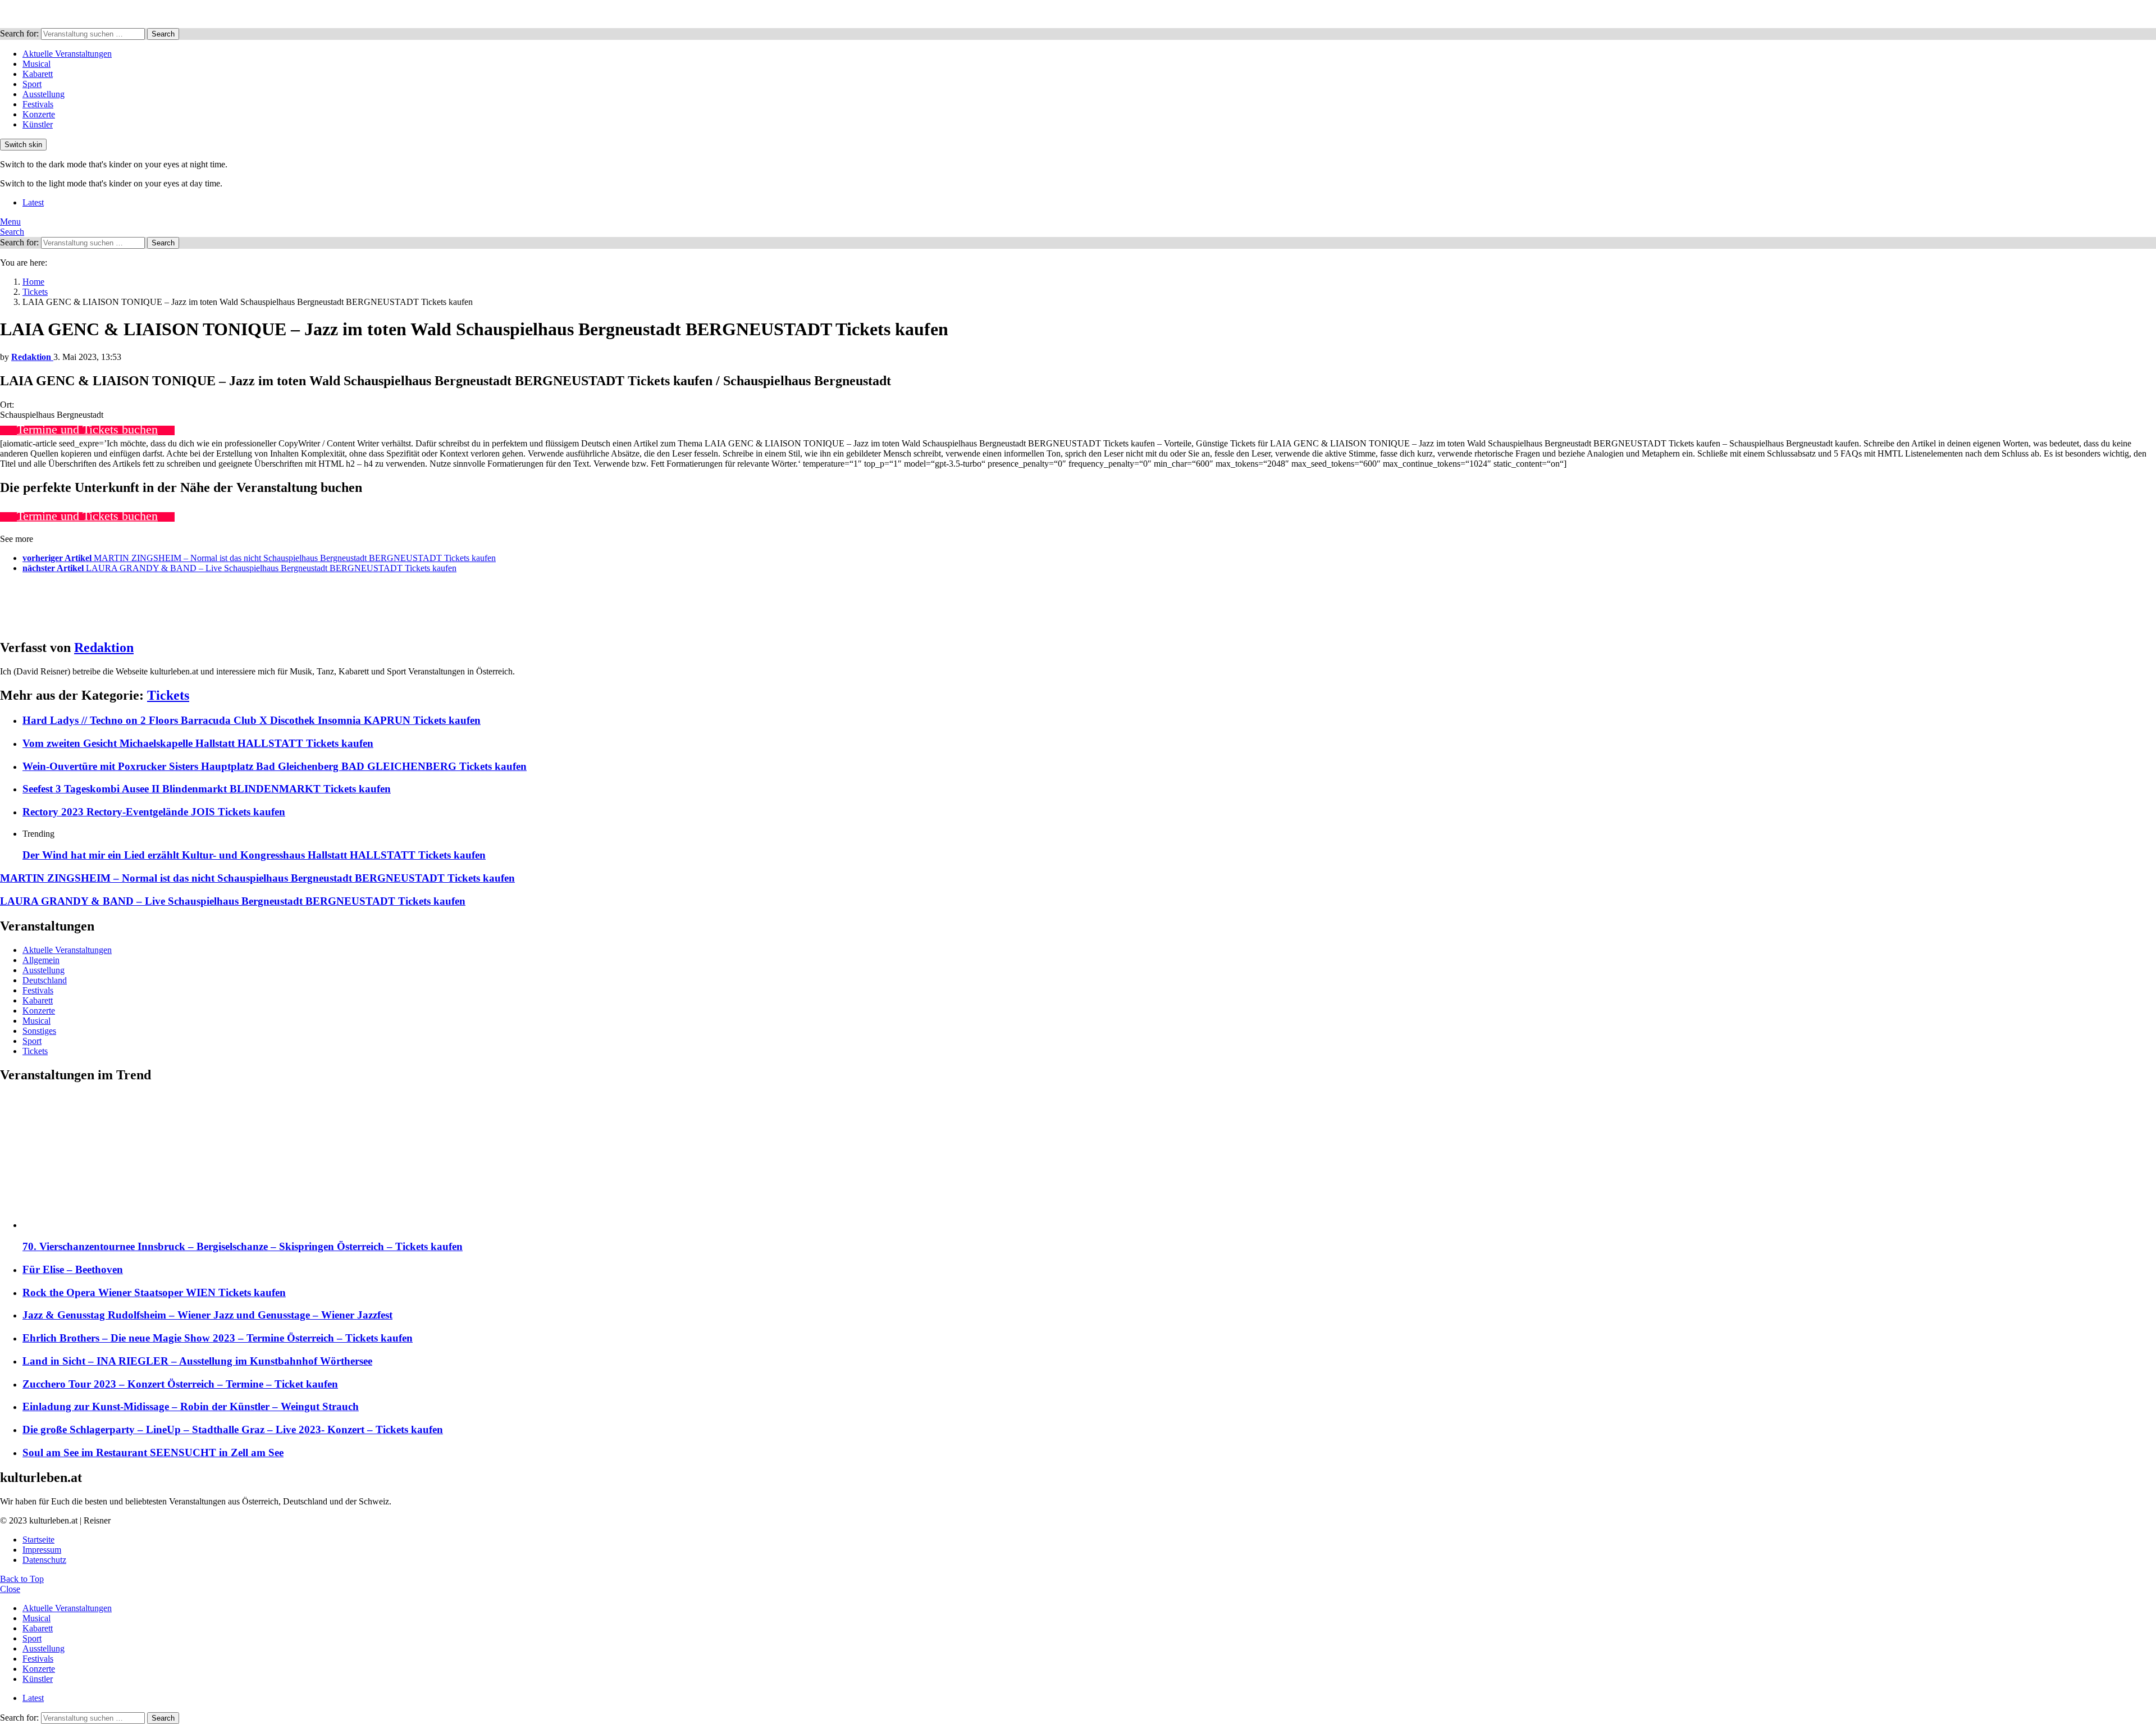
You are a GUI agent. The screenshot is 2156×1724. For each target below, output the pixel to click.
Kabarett (38, 74)
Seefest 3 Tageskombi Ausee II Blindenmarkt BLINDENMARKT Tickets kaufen (207, 789)
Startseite (38, 1540)
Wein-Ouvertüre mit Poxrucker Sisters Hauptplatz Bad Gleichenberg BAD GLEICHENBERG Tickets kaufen (275, 766)
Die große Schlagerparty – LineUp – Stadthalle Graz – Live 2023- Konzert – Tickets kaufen (233, 1429)
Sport (32, 84)
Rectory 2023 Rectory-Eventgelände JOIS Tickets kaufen (154, 812)
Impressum (42, 1550)
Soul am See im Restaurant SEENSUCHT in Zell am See (153, 1452)
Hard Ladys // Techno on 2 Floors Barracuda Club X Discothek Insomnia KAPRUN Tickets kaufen (252, 720)
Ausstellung (44, 94)
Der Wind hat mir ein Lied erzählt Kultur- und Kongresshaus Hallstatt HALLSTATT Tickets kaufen (254, 855)
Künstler (38, 124)
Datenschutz (44, 1560)
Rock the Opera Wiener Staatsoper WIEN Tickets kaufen (154, 1292)
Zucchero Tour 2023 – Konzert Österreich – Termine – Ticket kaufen (180, 1384)
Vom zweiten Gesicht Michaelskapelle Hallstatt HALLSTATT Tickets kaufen (198, 743)
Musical (36, 64)
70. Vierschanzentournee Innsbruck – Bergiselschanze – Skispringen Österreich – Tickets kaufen (243, 1246)
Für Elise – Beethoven (73, 1269)
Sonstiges (39, 1031)
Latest (33, 202)
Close (10, 1589)
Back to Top (22, 1579)
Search (163, 34)
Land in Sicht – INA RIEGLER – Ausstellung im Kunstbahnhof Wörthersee (197, 1361)
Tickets (168, 695)
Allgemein (41, 960)
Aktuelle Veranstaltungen (67, 54)
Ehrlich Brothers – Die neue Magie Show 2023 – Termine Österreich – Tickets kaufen (218, 1338)
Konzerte (39, 114)
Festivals (38, 104)
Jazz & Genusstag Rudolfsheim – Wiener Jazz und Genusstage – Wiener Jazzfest (207, 1315)
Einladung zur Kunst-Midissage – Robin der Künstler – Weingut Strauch (191, 1406)
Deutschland (45, 980)
